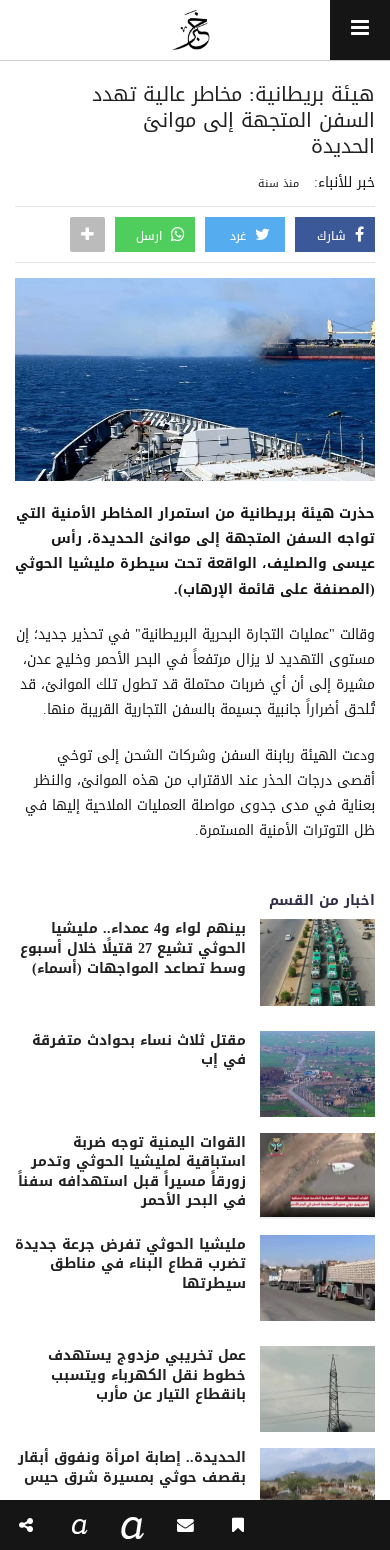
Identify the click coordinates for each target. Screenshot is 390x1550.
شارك (333, 236)
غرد (240, 236)
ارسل (151, 236)
